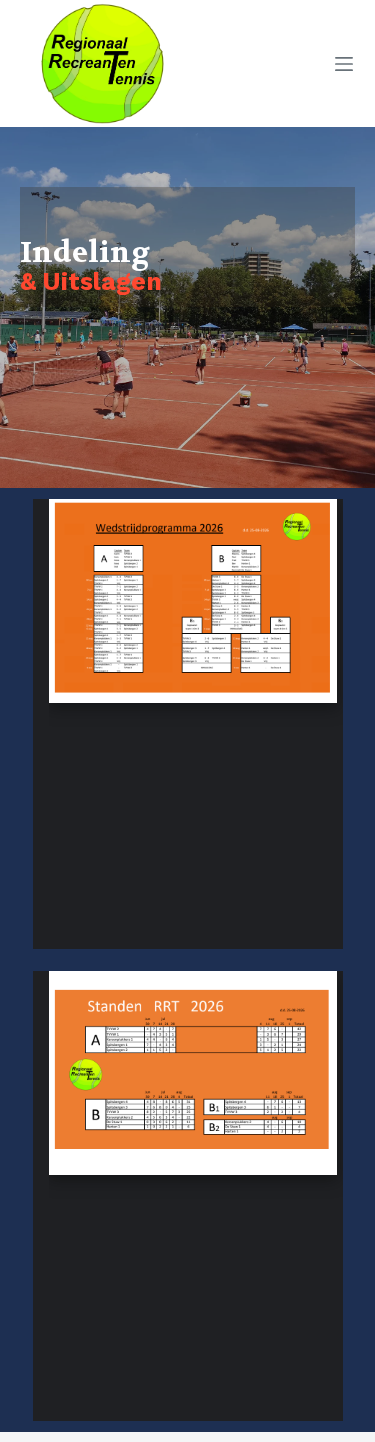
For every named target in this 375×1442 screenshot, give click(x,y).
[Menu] (344, 64)
